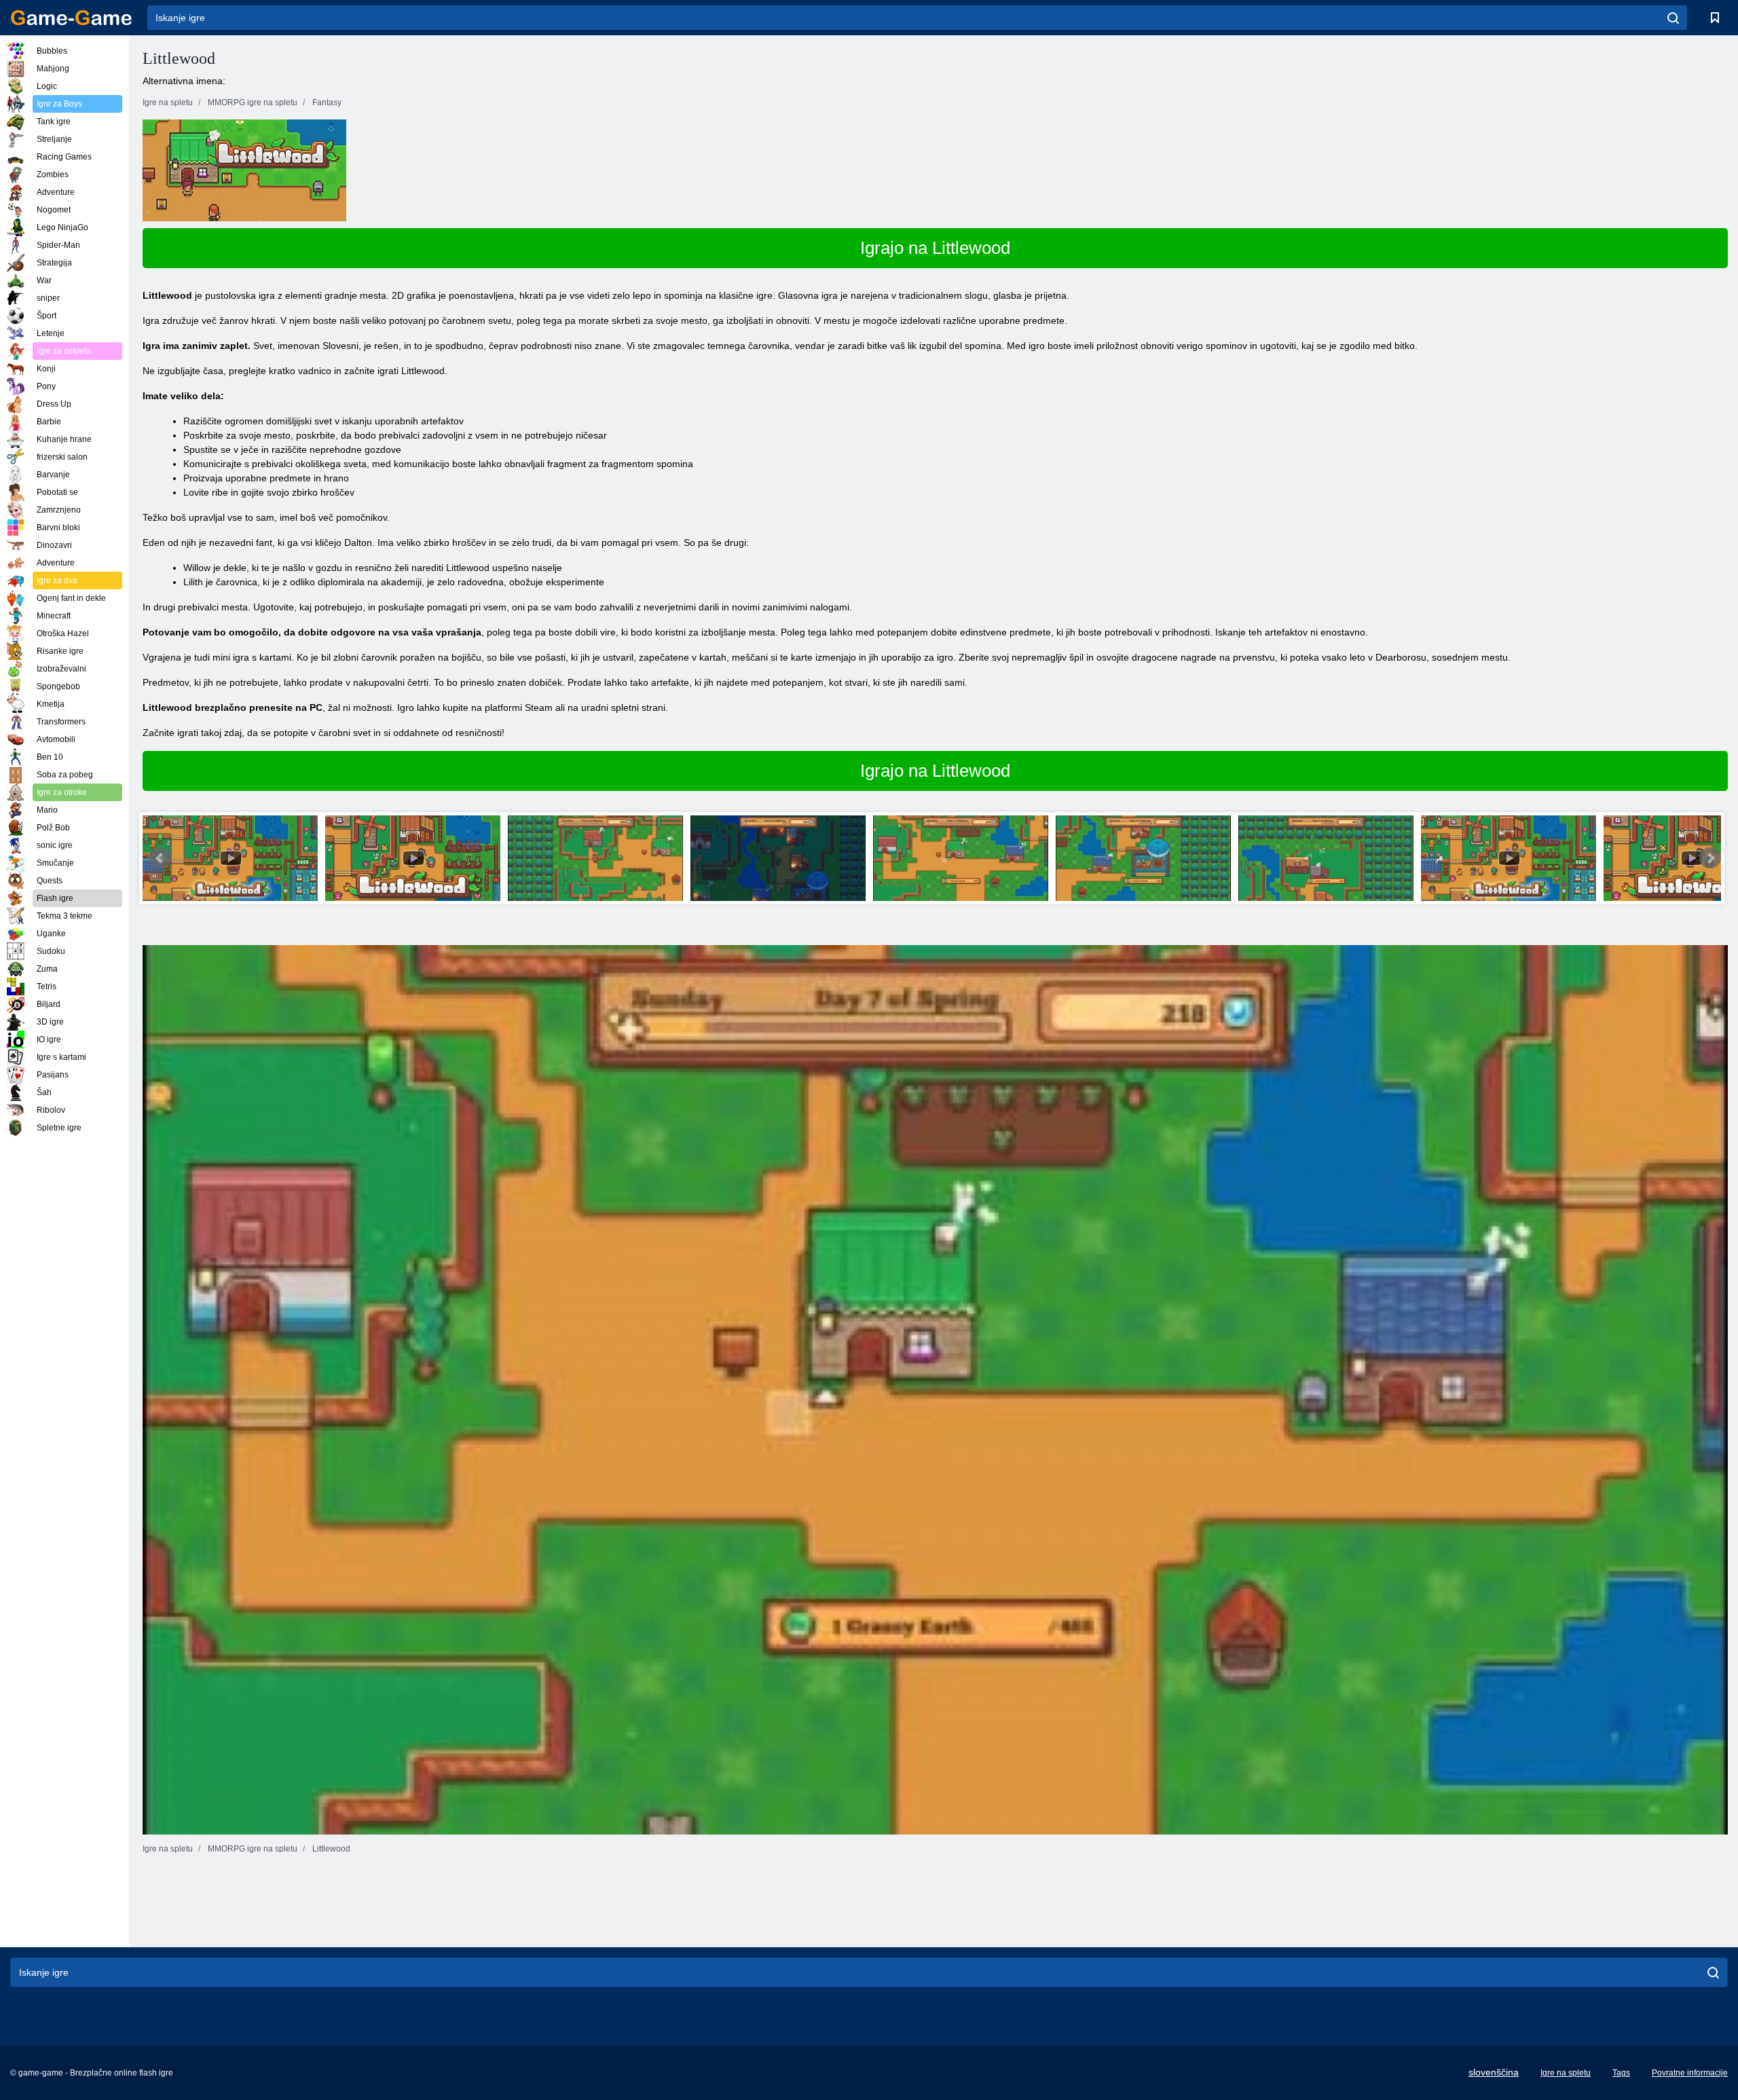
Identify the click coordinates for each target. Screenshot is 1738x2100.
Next (1710, 858)
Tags (1621, 2073)
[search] (1673, 18)
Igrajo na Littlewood (935, 248)
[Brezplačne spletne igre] (71, 18)
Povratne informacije (1690, 2073)
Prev (160, 858)
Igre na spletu (1566, 2073)
